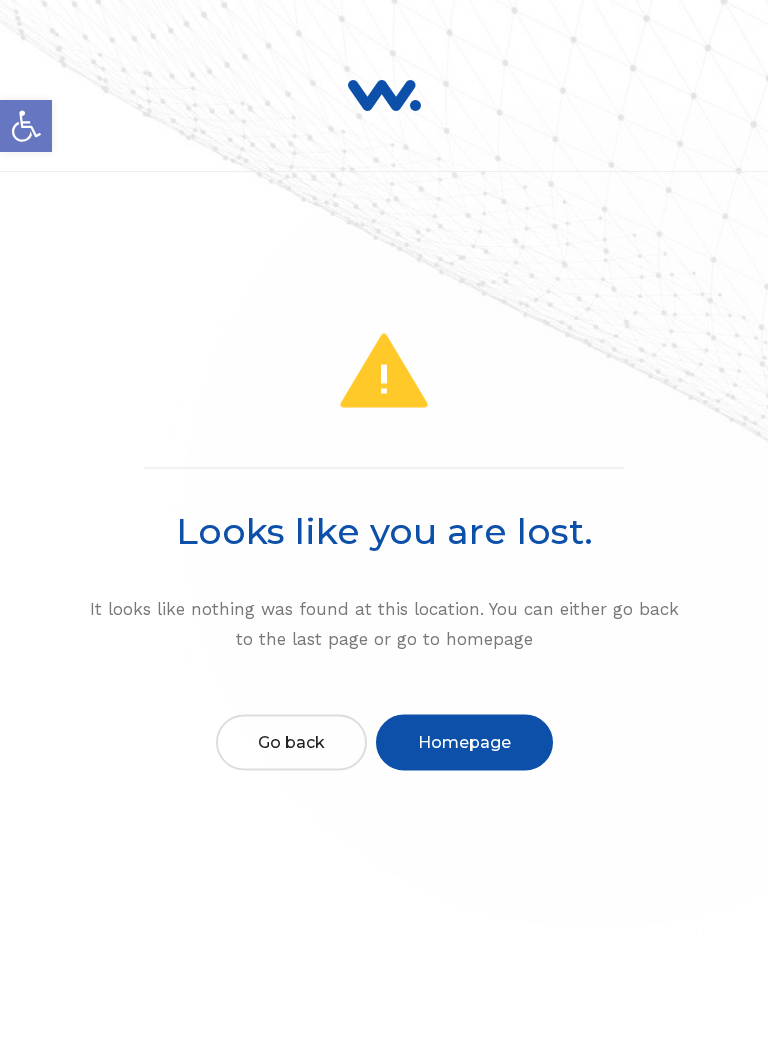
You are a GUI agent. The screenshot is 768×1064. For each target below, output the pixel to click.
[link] (26, 126)
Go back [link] (291, 741)
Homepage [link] (464, 741)
